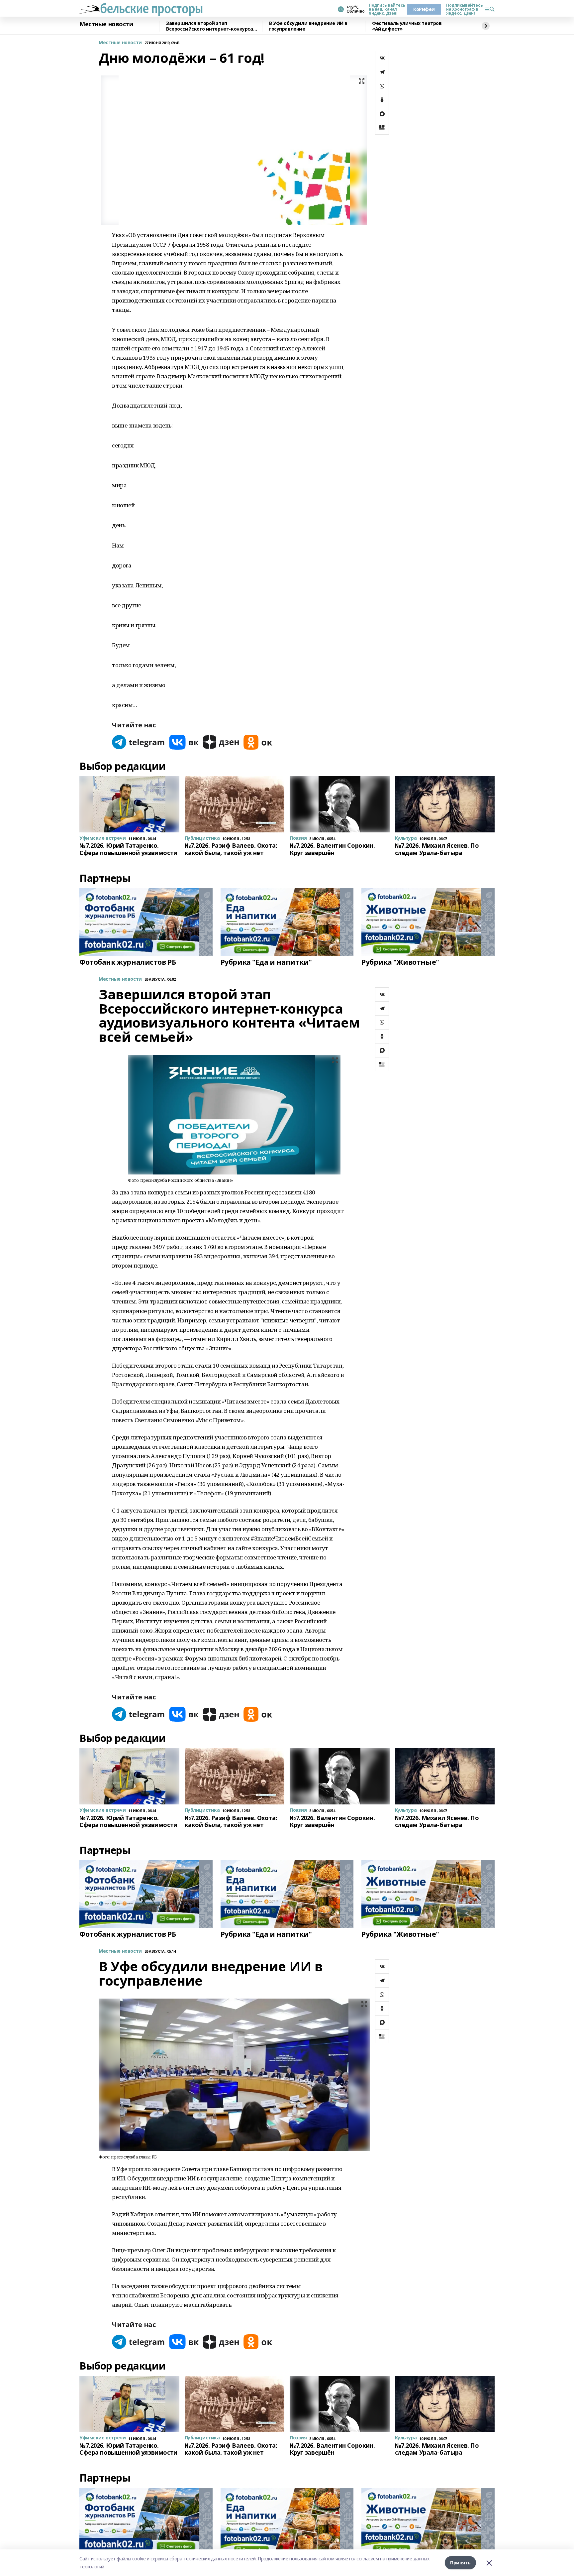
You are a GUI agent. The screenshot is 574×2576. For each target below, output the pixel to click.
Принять (460, 2563)
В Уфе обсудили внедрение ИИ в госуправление (308, 26)
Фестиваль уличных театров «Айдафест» (407, 26)
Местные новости (106, 24)
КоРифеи (424, 9)
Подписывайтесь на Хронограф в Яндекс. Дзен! (463, 9)
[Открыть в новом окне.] (139, 742)
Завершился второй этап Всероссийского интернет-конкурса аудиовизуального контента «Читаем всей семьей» (212, 26)
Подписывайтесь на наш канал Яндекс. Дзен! (385, 9)
